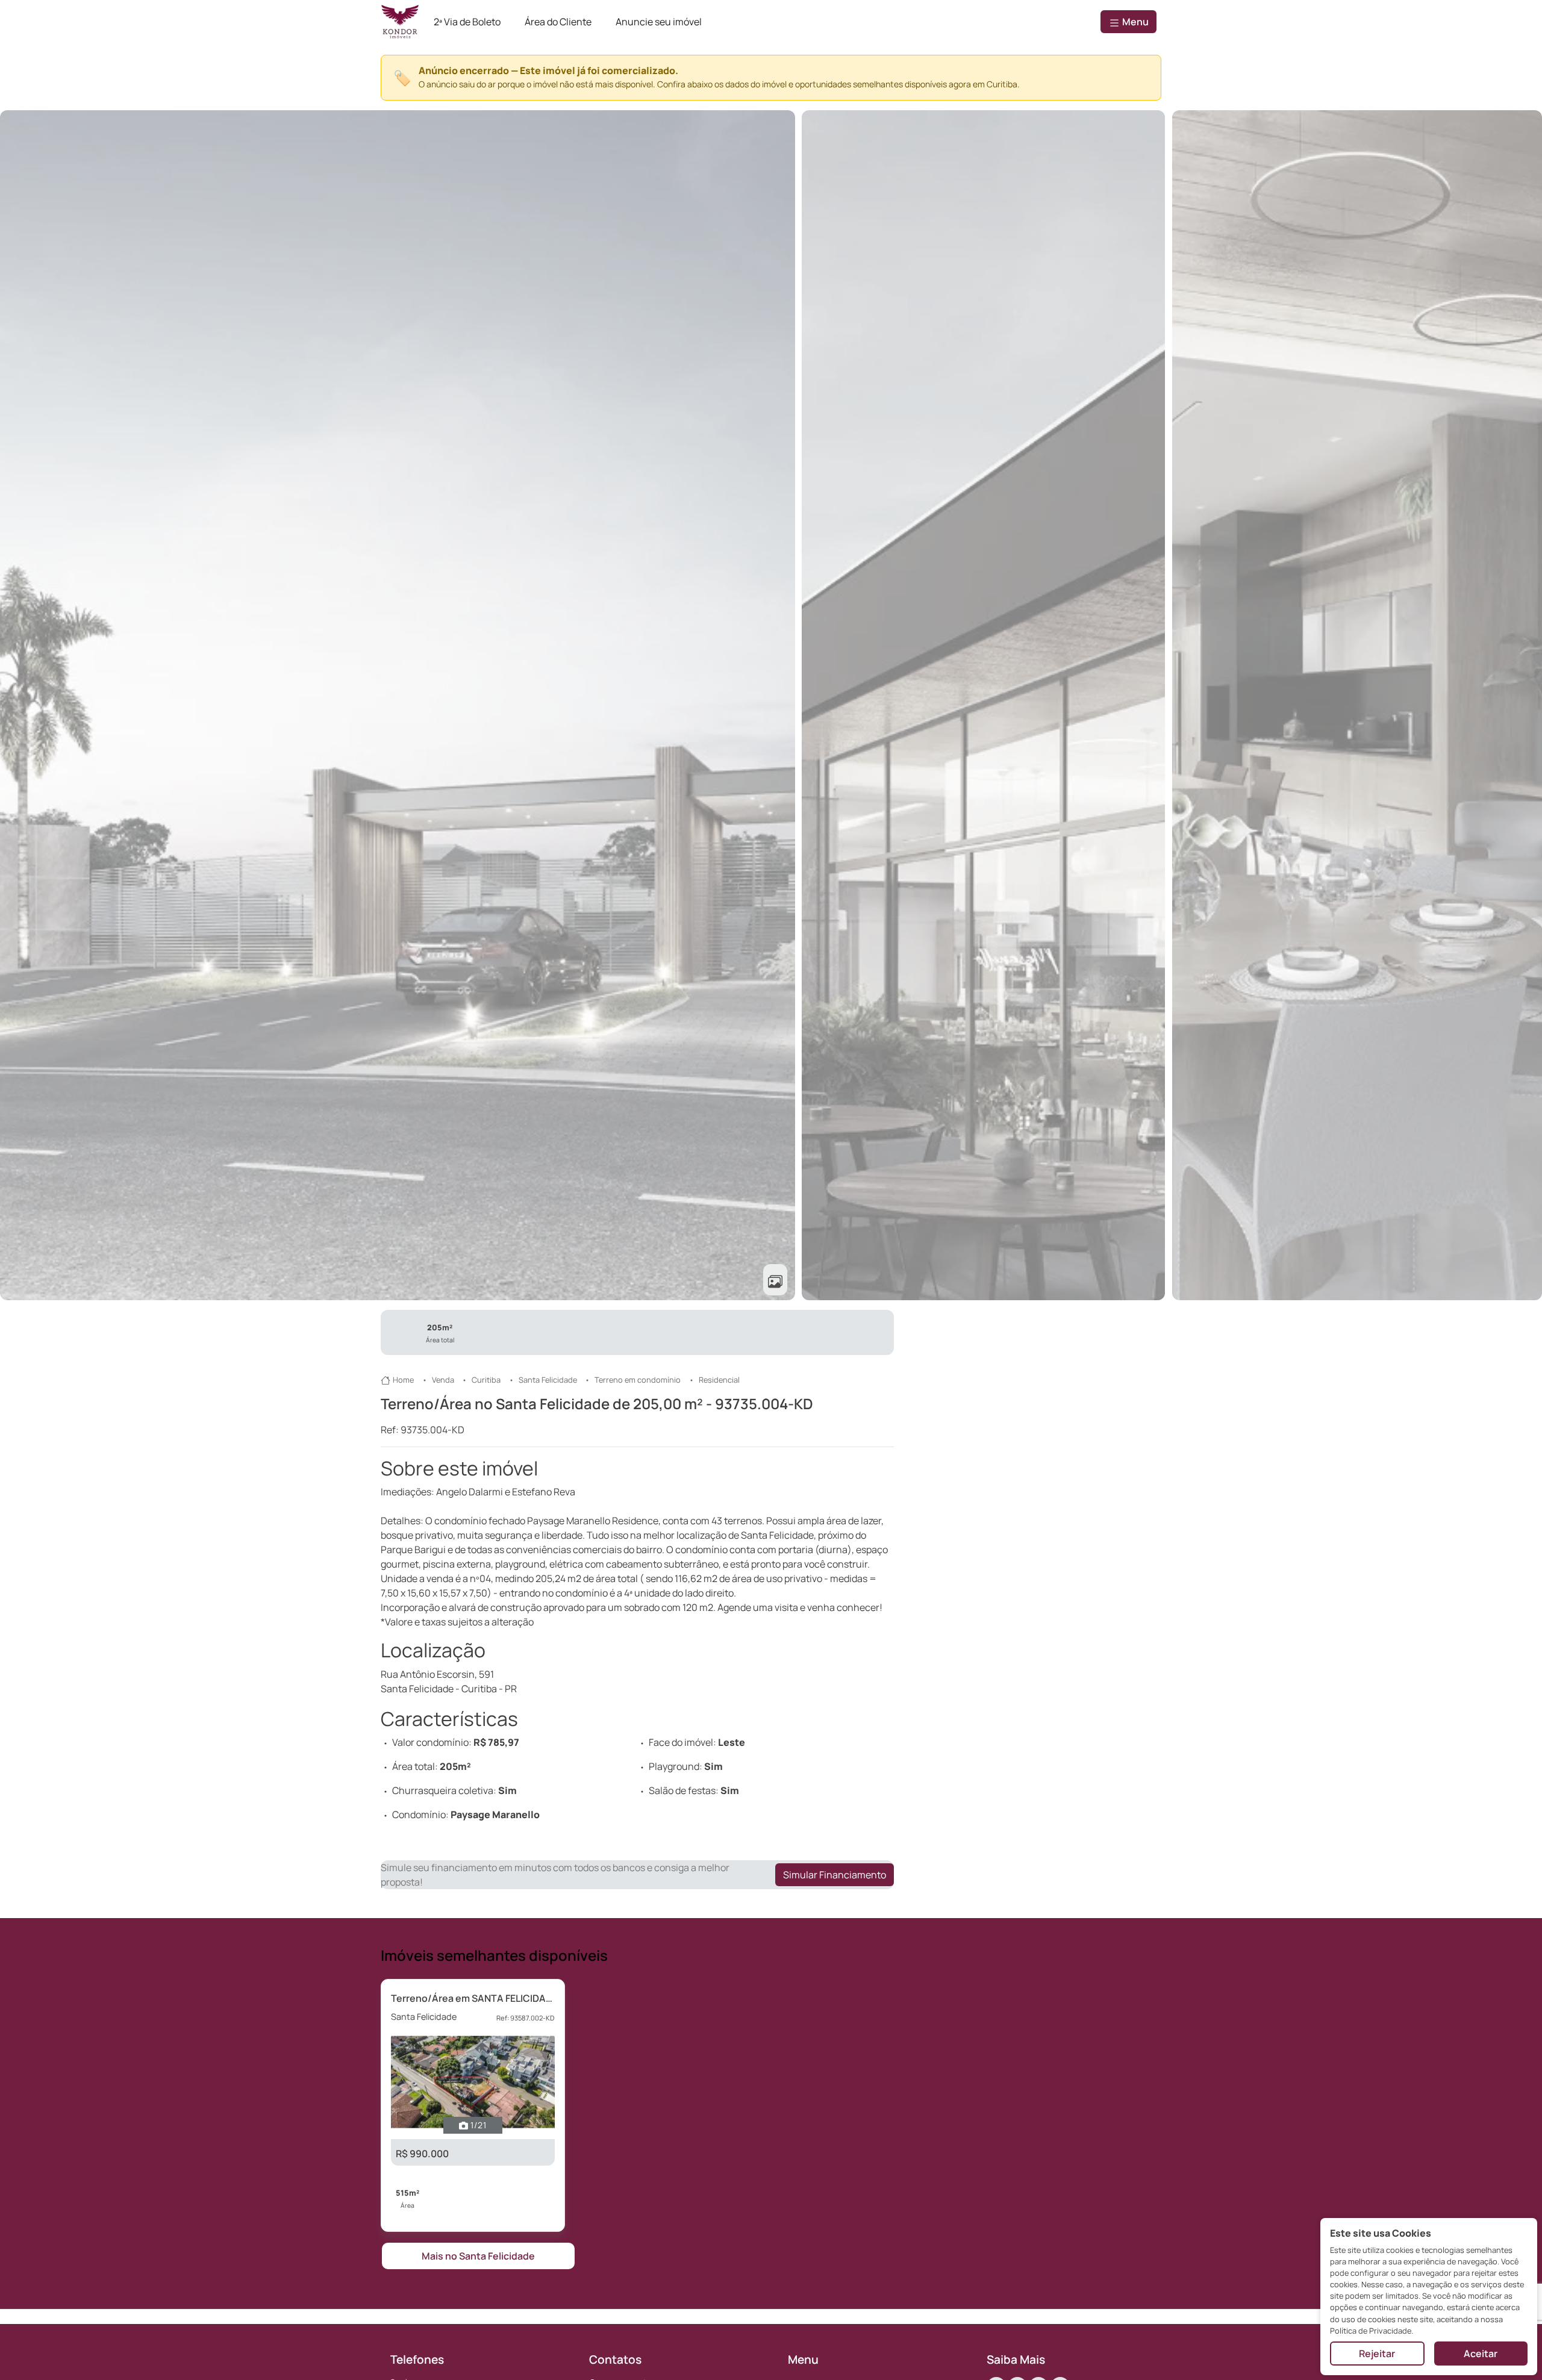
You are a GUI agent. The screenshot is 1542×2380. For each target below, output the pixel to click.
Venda (443, 1380)
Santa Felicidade (548, 1380)
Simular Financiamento (835, 1875)
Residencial (719, 1380)
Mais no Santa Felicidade (478, 2256)
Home (403, 1380)
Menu (1135, 22)
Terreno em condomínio (638, 1380)
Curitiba (486, 1380)
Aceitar (1481, 2354)
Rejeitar (1377, 2354)
